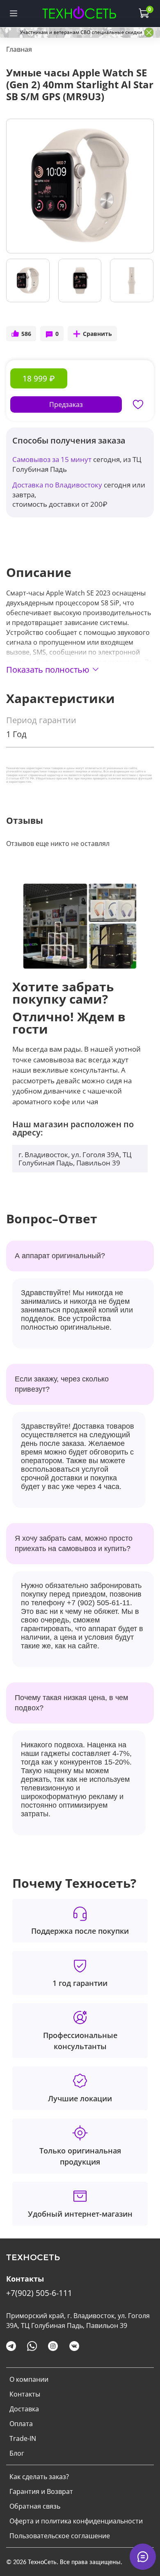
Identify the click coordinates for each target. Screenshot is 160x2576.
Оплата (21, 2424)
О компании (29, 2379)
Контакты (25, 2394)
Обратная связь (35, 2506)
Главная (19, 49)
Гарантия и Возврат (41, 2491)
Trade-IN (23, 2438)
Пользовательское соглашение (60, 2536)
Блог (17, 2453)
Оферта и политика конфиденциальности (76, 2521)
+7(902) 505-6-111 (39, 2293)
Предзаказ (66, 404)
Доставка (24, 2409)
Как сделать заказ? (39, 2477)
